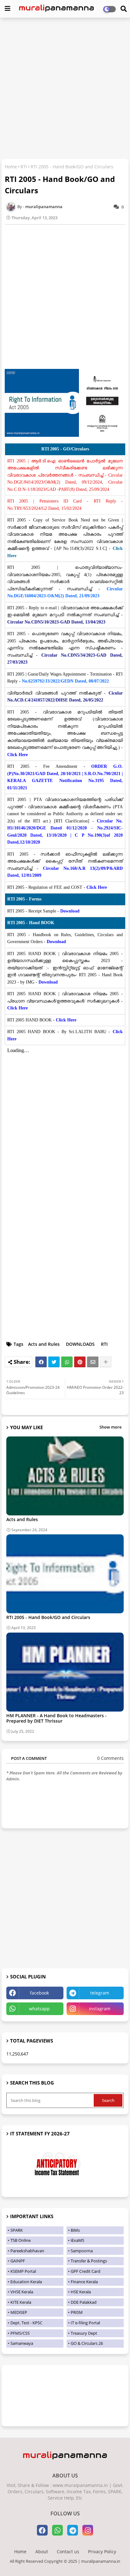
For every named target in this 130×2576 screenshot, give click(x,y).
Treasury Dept (84, 2333)
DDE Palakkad (84, 2302)
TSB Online (21, 2240)
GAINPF (18, 2261)
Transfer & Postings (89, 2261)
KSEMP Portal (23, 2271)
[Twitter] (54, 1362)
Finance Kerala (84, 2282)
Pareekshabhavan (27, 2251)
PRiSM (77, 2312)
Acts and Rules (44, 1344)
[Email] (93, 1362)
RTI (24, 167)
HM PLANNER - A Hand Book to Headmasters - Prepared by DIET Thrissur (56, 1718)
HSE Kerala (81, 2292)
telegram (100, 1993)
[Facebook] (41, 1362)
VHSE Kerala (22, 2292)
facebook (39, 1993)
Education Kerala (26, 2282)
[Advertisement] (65, 89)
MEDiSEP (19, 2312)
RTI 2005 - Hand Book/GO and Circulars (48, 1617)
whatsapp (39, 2009)
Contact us (68, 2552)
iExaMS (77, 2240)
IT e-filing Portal (85, 2323)
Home (11, 167)
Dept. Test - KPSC (26, 2323)
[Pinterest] (80, 1362)
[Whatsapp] (67, 1362)
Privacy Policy (102, 2552)
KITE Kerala (21, 2302)
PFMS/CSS (20, 2333)
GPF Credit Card (86, 2271)
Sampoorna (82, 2251)
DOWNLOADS (80, 1344)
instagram (100, 2009)
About (42, 2552)
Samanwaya (22, 2343)
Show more (110, 1427)
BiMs (75, 2230)
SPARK (17, 2230)
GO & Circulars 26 (87, 2343)
